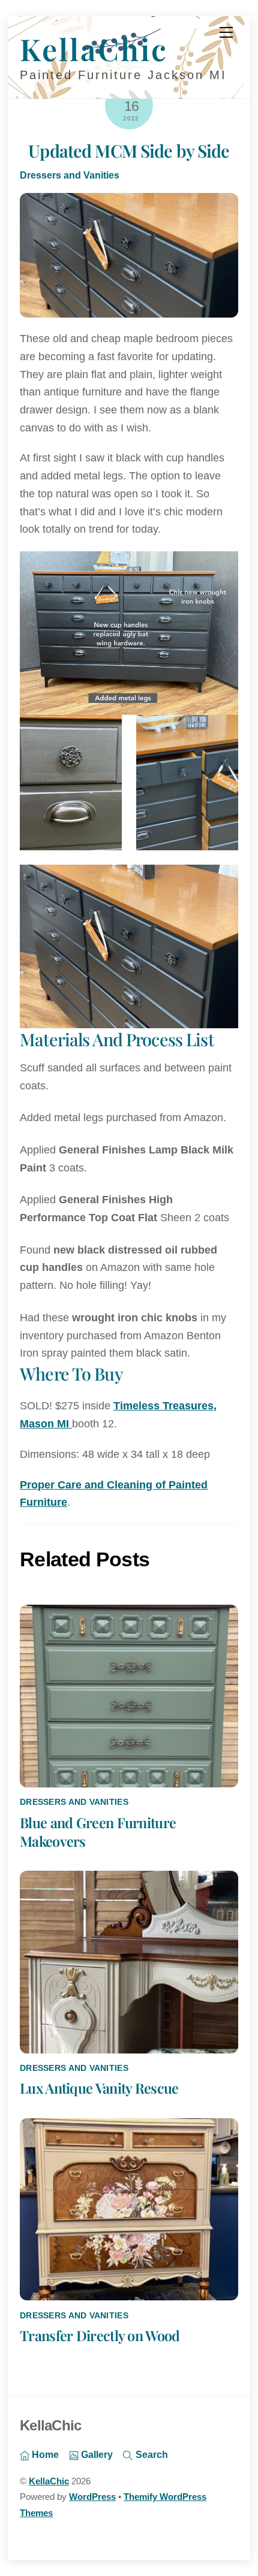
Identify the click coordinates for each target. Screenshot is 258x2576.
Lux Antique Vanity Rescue (99, 2088)
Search (150, 2454)
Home (44, 2454)
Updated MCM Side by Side (129, 150)
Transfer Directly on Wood (100, 2335)
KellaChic (49, 2481)
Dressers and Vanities (70, 175)
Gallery (96, 2454)
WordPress (92, 2497)
